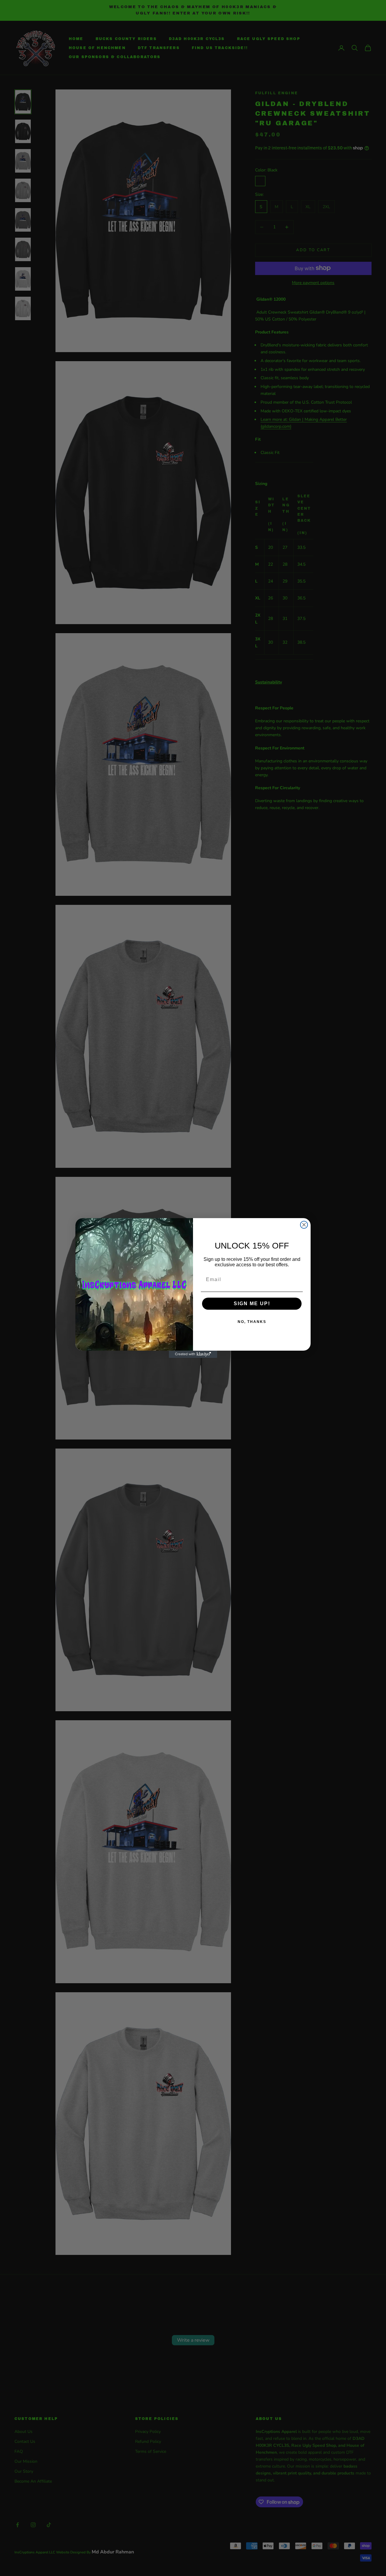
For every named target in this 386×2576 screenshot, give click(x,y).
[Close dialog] (304, 1225)
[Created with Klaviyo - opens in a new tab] (193, 1354)
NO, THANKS (252, 1322)
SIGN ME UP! (252, 1304)
